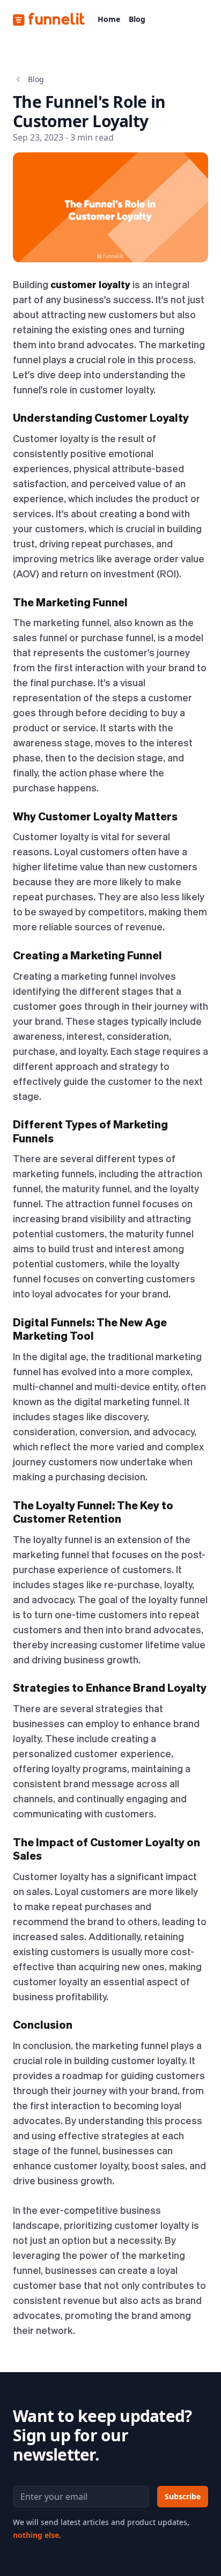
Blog (137, 19)
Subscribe (183, 2496)
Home (109, 19)
